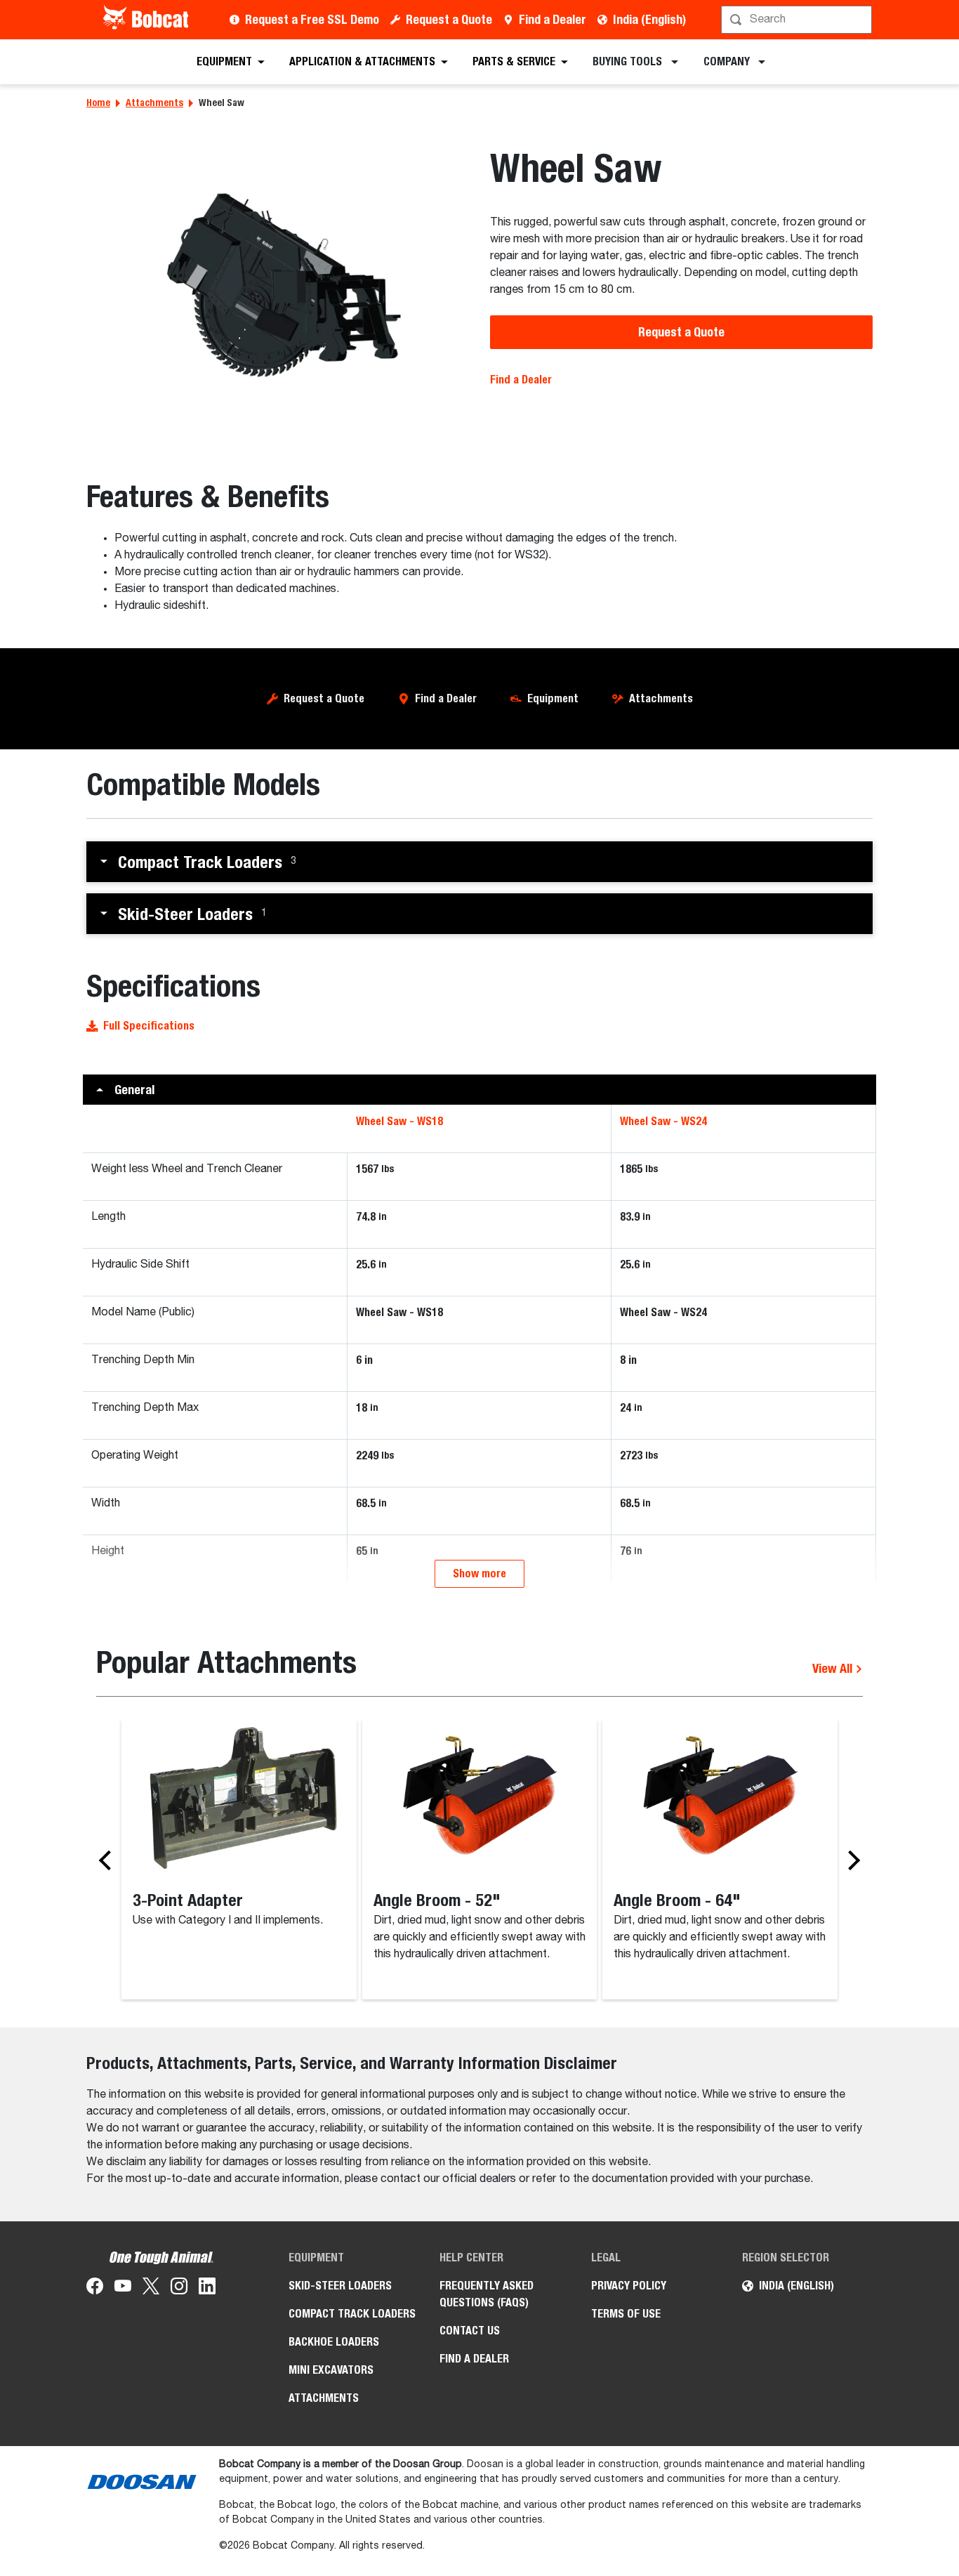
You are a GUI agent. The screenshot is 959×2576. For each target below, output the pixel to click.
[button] (479, 862)
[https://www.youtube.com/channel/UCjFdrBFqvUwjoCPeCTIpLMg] (123, 2289)
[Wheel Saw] (278, 285)
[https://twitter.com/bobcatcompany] (151, 2289)
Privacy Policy (629, 2286)
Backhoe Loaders (334, 2342)
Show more (479, 1573)
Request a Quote (449, 19)
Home (98, 103)
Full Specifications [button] (149, 1026)
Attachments (154, 103)
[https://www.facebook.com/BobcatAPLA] (95, 2289)
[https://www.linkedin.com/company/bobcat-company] (207, 2289)
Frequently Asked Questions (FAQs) (487, 2294)
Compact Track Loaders (352, 2314)
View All (834, 1668)
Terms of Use (626, 2314)
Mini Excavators (331, 2370)
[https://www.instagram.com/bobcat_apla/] (179, 2289)
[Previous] (109, 1860)
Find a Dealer (553, 19)
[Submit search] (860, 20)
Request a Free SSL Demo (312, 19)
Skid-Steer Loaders (340, 2286)
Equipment (553, 698)
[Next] (850, 1860)
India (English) (649, 19)
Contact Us (470, 2331)
